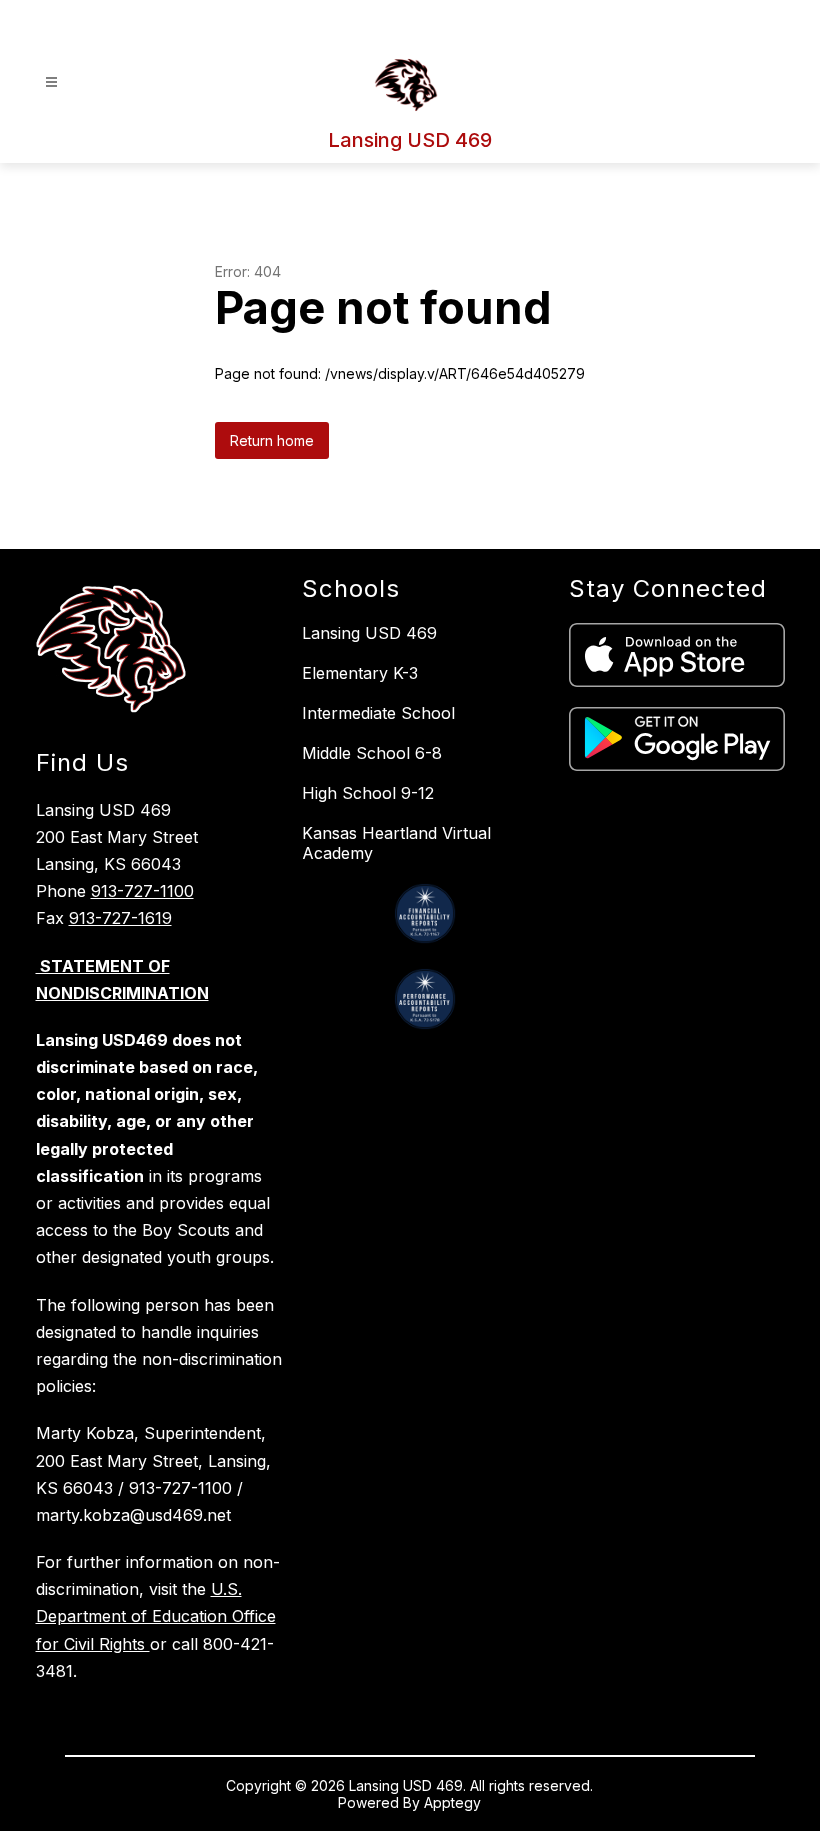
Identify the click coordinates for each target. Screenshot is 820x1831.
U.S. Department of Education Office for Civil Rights (156, 1616)
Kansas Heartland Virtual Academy (396, 843)
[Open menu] (51, 82)
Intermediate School (378, 713)
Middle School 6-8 (372, 753)
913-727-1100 (142, 891)
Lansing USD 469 (369, 633)
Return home (272, 440)
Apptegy (452, 1802)
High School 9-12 (368, 793)
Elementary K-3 (360, 673)
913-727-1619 (120, 918)
